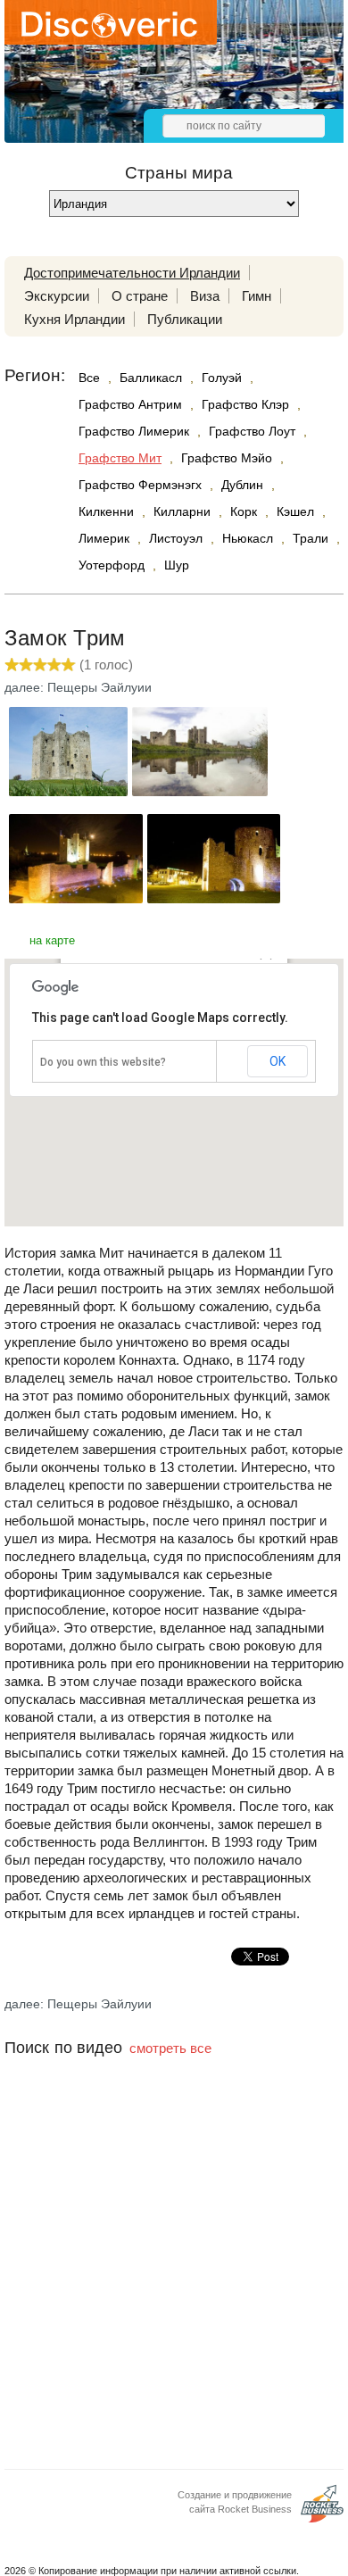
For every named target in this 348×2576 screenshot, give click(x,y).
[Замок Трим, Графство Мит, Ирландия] (68, 791)
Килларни (182, 511)
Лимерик (104, 538)
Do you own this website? (103, 1062)
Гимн (257, 296)
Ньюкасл (248, 538)
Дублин (242, 485)
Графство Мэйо (227, 458)
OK (278, 1061)
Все (89, 378)
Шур (177, 565)
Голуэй (222, 378)
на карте (52, 940)
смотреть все (170, 2048)
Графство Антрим (130, 404)
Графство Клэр (245, 404)
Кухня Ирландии (75, 319)
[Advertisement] (174, 2285)
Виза (205, 296)
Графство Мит (120, 458)
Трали (311, 538)
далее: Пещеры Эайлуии (78, 687)
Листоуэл (176, 538)
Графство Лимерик (134, 431)
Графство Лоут (252, 431)
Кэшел (295, 511)
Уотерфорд (112, 565)
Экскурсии (57, 296)
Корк (244, 511)
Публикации (185, 319)
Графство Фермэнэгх (140, 485)
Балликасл (151, 378)
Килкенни (106, 511)
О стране (140, 296)
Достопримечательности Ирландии (132, 273)
